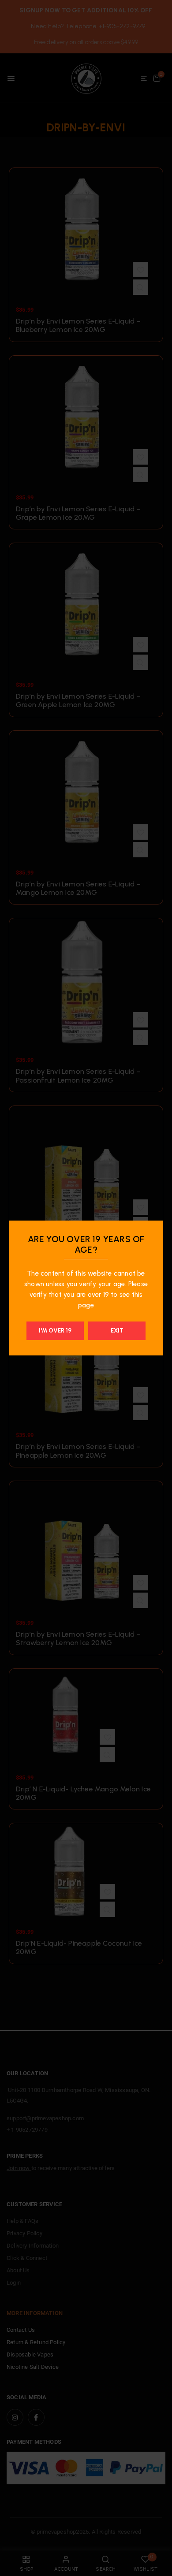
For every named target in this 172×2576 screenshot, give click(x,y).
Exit (117, 1331)
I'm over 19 (55, 1331)
